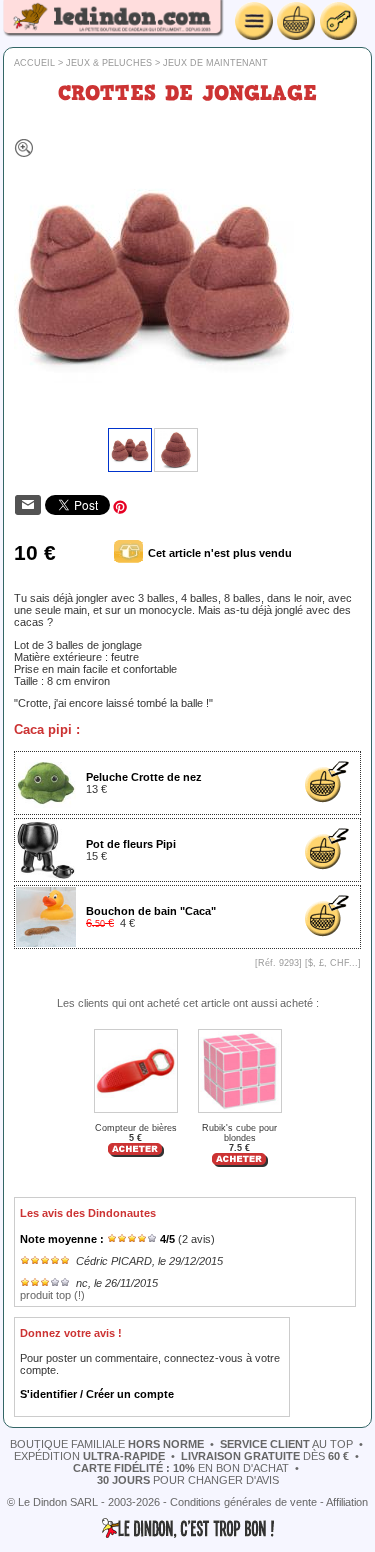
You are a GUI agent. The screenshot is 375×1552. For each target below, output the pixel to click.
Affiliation (347, 1502)
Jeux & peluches (109, 63)
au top (286, 1444)
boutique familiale (107, 1444)
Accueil (34, 63)
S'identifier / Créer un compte (97, 1394)
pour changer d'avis (188, 1480)
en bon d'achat (181, 1468)
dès (265, 1456)
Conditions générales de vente (243, 1502)
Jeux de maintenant (215, 63)
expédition (89, 1456)
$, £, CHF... (333, 963)
